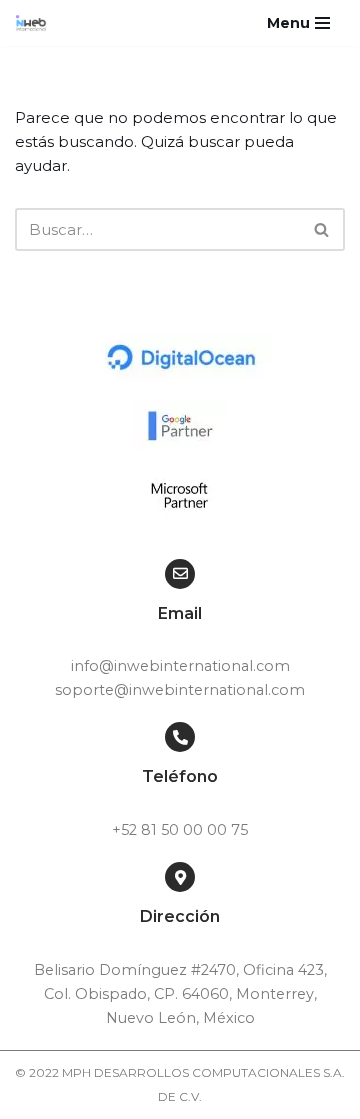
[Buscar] (322, 229)
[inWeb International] (36, 23)
